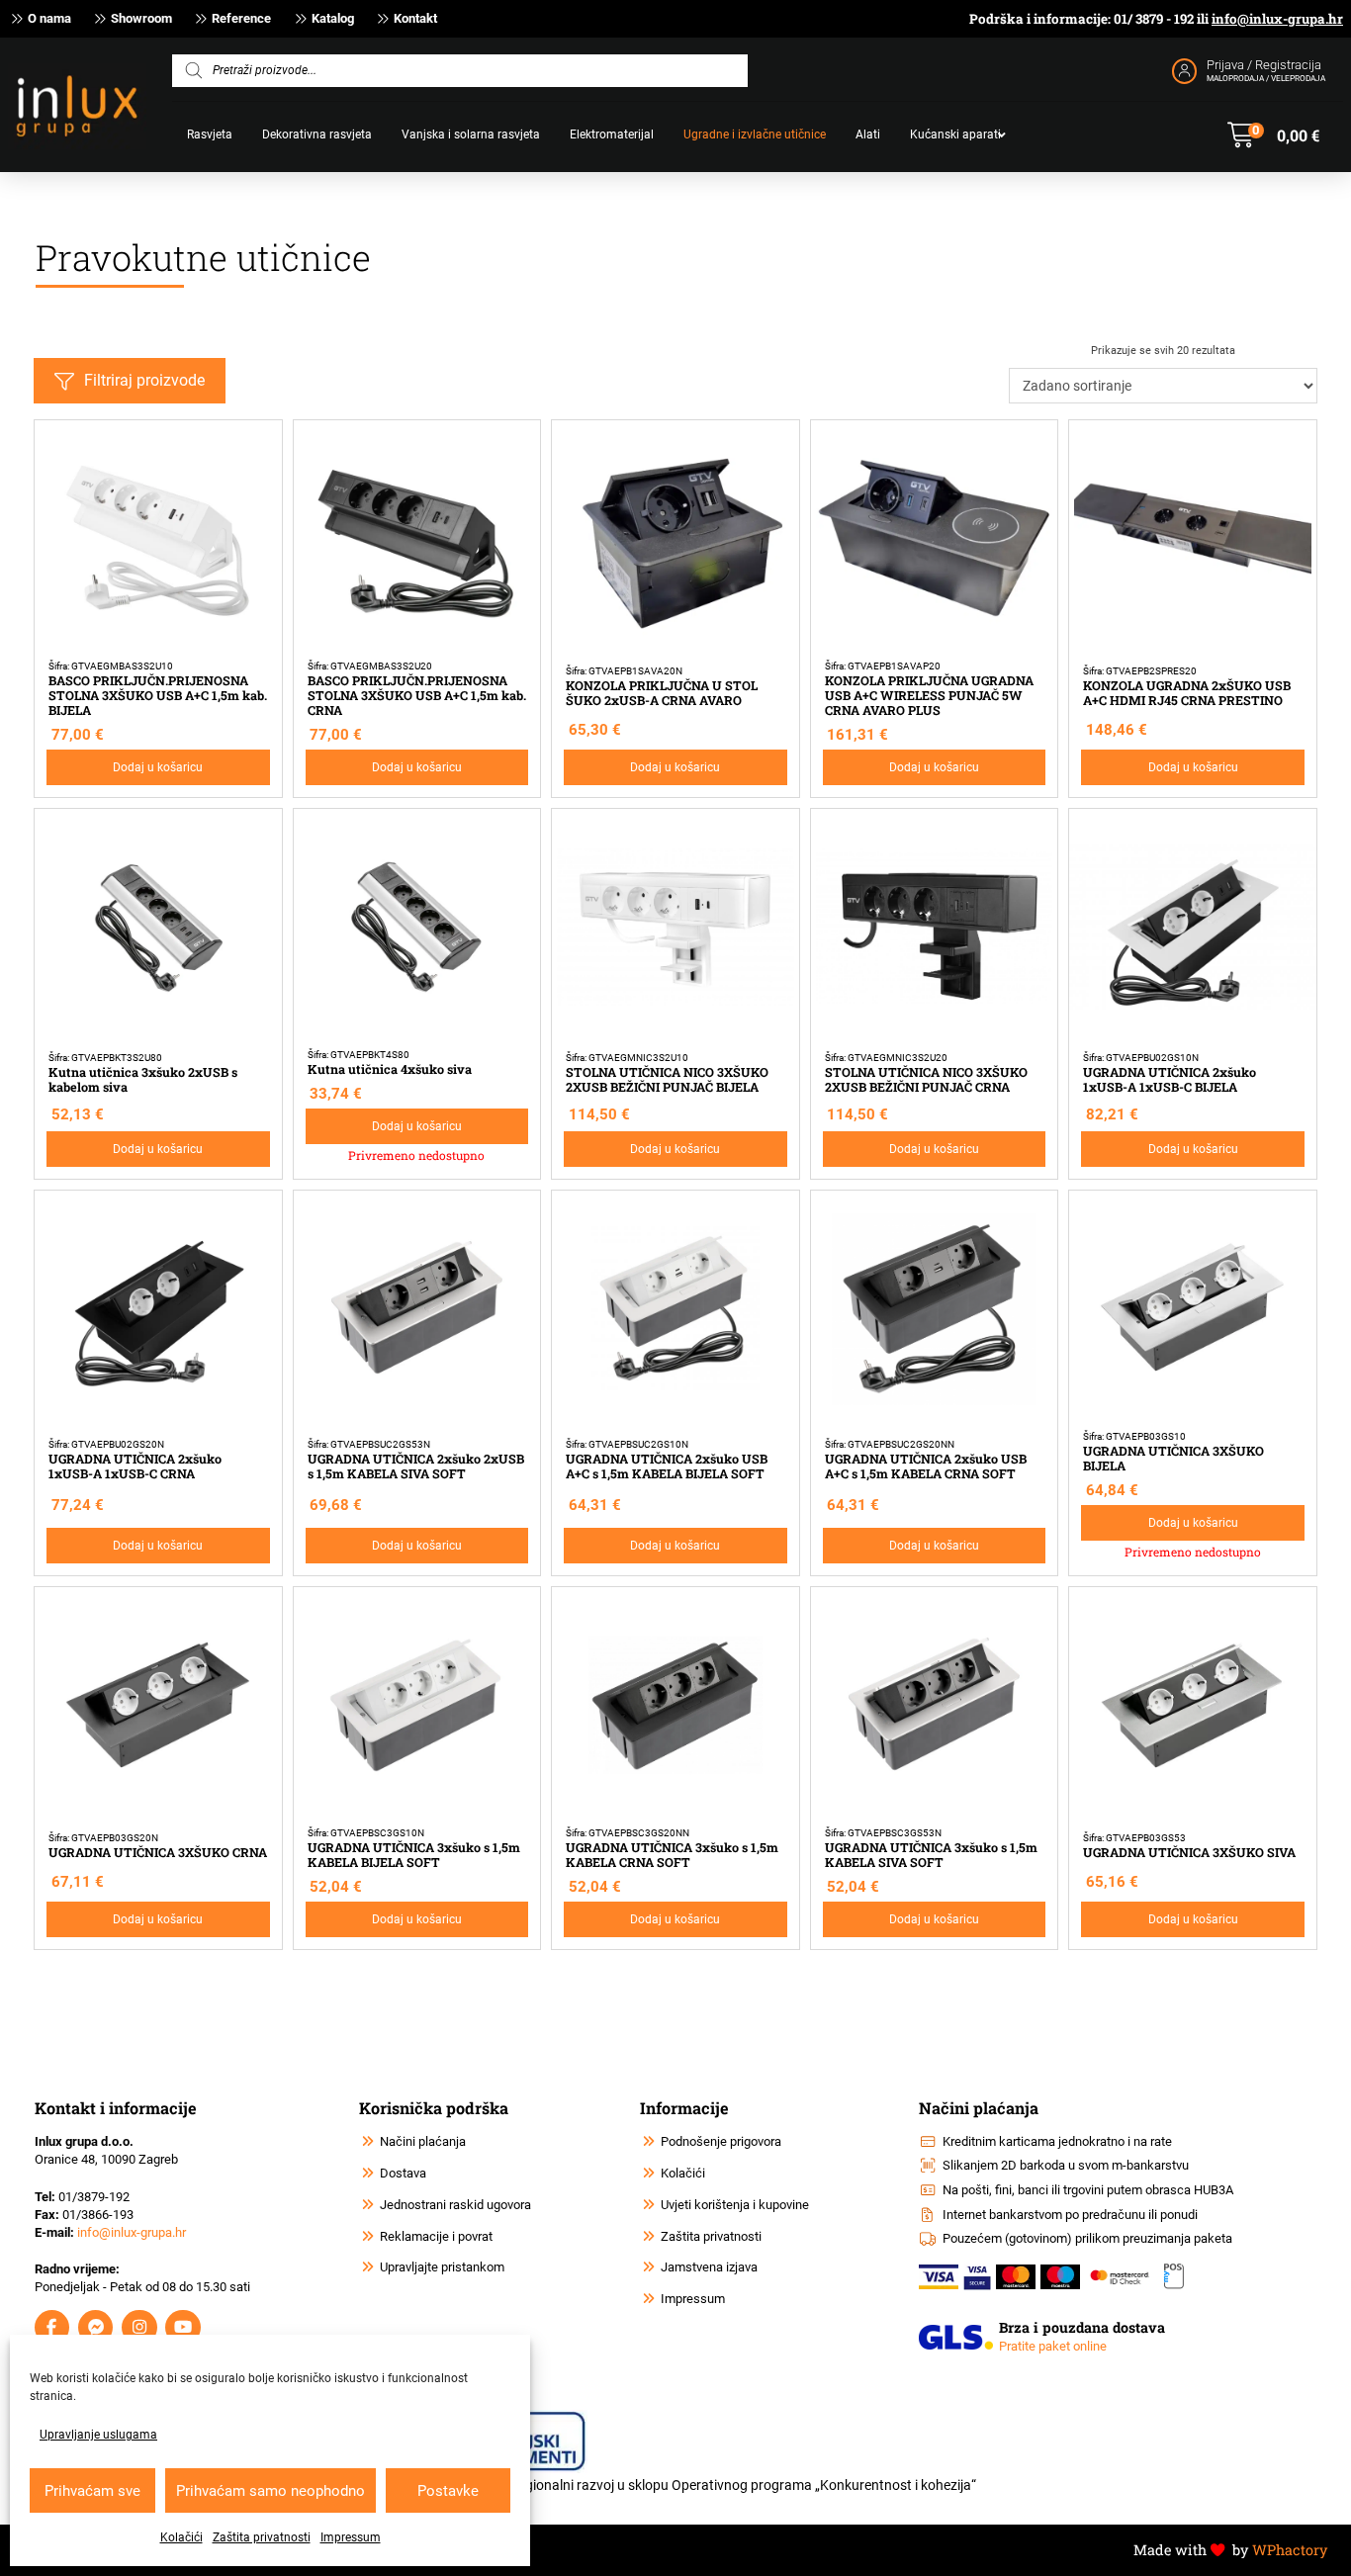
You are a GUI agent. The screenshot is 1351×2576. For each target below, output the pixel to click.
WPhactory (1290, 2550)
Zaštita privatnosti (262, 2537)
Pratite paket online (1053, 2346)
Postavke (448, 2491)
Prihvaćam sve (92, 2491)
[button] (1273, 135)
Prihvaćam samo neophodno (270, 2491)
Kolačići (181, 2537)
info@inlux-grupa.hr (1277, 19)
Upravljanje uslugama (98, 2435)
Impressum (351, 2537)
